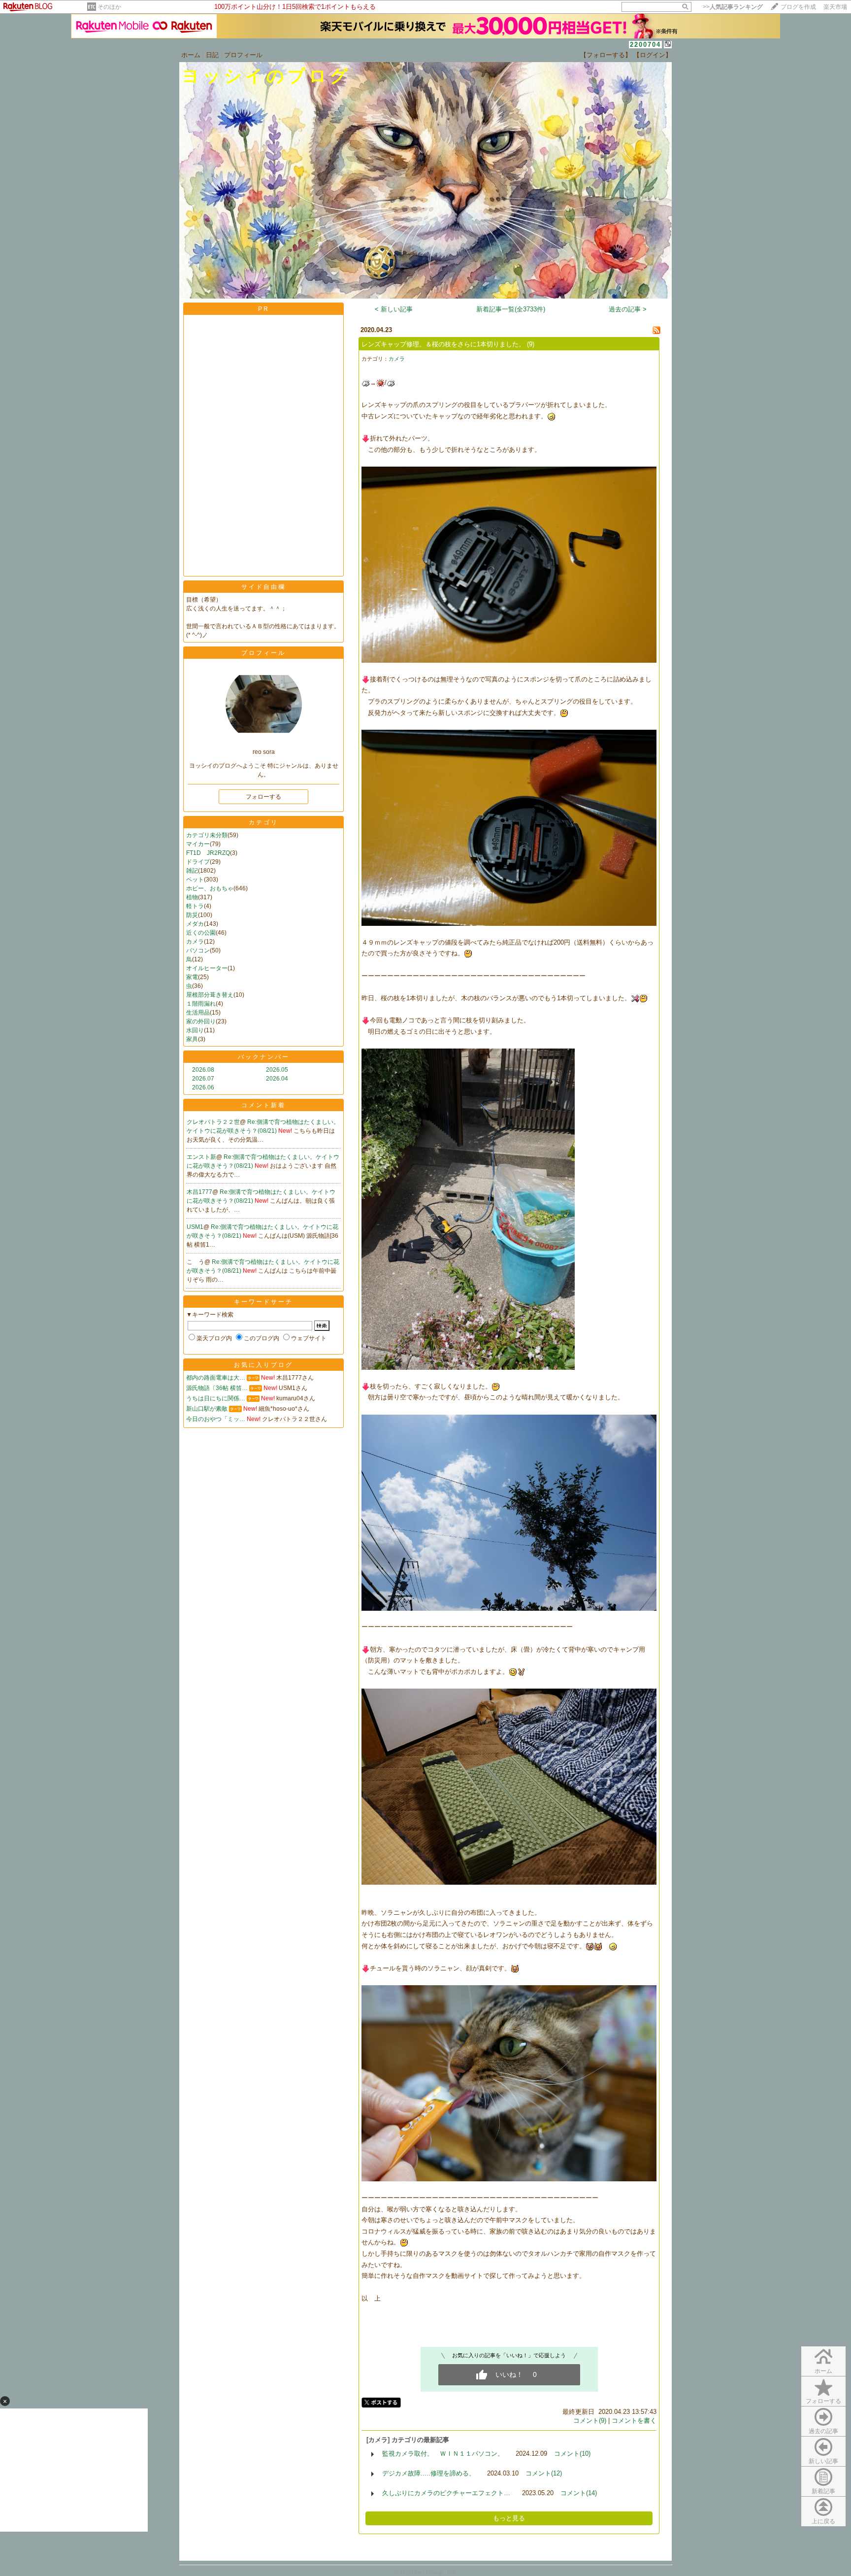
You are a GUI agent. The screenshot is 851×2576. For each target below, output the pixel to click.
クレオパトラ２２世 (213, 1122)
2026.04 (277, 1079)
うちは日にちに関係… (216, 1398)
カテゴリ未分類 (207, 835)
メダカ (195, 924)
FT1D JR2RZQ (208, 853)
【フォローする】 (606, 55)
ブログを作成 (798, 7)
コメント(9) (590, 2421)
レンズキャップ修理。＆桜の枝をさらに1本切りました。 (443, 344)
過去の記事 (823, 2431)
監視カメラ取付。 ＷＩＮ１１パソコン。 (443, 2454)
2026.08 (203, 1070)
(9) (531, 344)
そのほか (109, 7)
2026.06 (203, 1087)
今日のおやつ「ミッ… (216, 1419)
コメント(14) (579, 2493)
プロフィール (243, 55)
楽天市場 (835, 7)
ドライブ (198, 862)
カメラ (195, 942)
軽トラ (195, 906)
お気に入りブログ (263, 1365)
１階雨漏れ (201, 1004)
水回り (195, 1030)
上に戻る (823, 2521)
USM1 (195, 1227)
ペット (195, 880)
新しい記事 (823, 2461)
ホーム (191, 55)
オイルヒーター (207, 968)
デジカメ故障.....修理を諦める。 (429, 2473)
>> (733, 7)
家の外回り (201, 1021)
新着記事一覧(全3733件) (511, 309)
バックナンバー (264, 1057)
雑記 (192, 871)
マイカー (198, 844)
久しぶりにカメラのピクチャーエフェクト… (446, 2493)
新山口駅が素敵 (207, 1409)
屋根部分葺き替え (210, 995)
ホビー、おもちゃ (210, 888)
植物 (192, 897)
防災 (192, 915)
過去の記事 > (628, 309)
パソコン (198, 950)
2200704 (645, 45)
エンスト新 (201, 1157)
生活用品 (198, 1013)
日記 (212, 55)
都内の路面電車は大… (216, 1378)
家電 (192, 977)
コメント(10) (572, 2454)
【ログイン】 (653, 55)
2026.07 (203, 1079)
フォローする (823, 2401)
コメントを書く (634, 2421)
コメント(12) (544, 2473)
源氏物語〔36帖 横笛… (217, 1388)
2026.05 (277, 1070)
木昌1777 (199, 1192)
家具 (192, 1039)
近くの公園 (201, 933)
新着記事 (823, 2491)
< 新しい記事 (394, 309)
